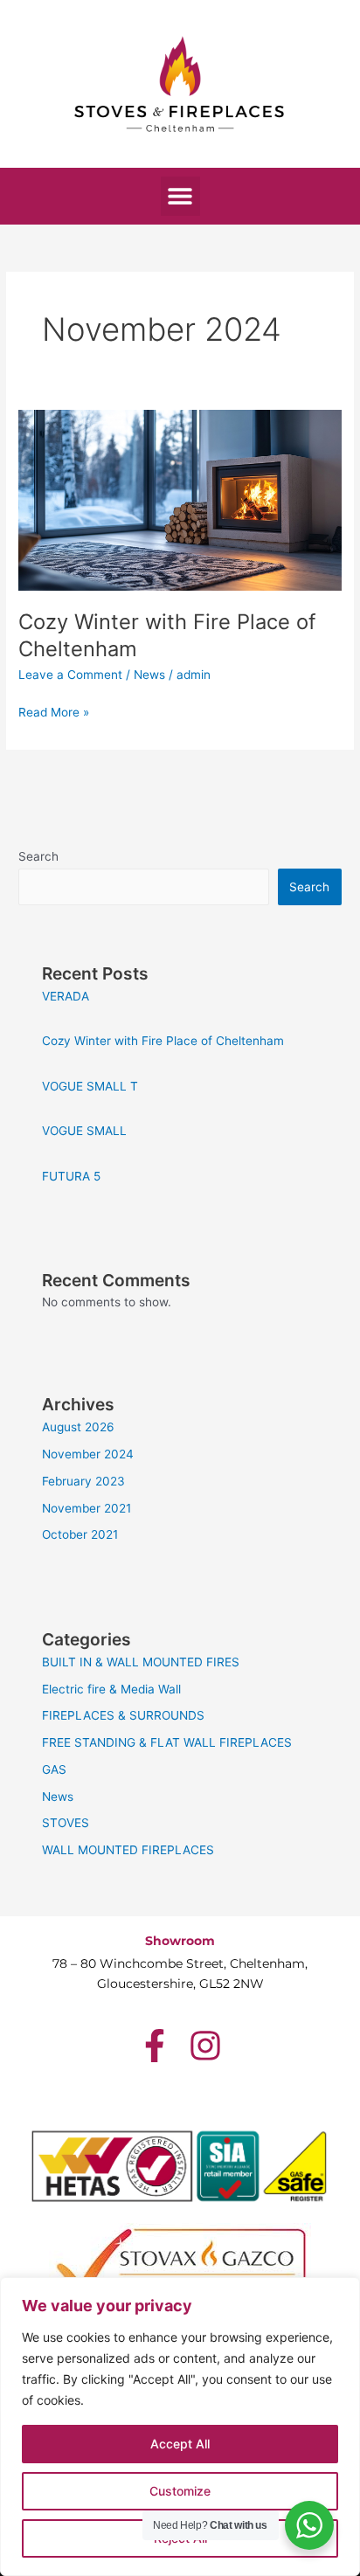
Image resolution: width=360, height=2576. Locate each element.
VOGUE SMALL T (90, 1086)
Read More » (54, 711)
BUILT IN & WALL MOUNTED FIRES (141, 1662)
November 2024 (88, 1454)
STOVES (66, 1823)
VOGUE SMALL (84, 1131)
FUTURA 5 (71, 1176)
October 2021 (80, 1534)
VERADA (66, 996)
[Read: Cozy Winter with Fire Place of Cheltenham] (180, 499)
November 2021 (87, 1508)
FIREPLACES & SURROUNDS (123, 1715)
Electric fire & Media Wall (111, 1689)
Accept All (180, 2444)
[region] (180, 2427)
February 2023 (83, 1481)
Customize (180, 2491)
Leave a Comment (70, 675)
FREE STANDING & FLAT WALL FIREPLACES (167, 1742)
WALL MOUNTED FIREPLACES (128, 1850)
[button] (180, 196)
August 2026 (78, 1427)
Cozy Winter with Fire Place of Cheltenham (163, 1041)
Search (38, 856)
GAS (54, 1769)
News (149, 675)
